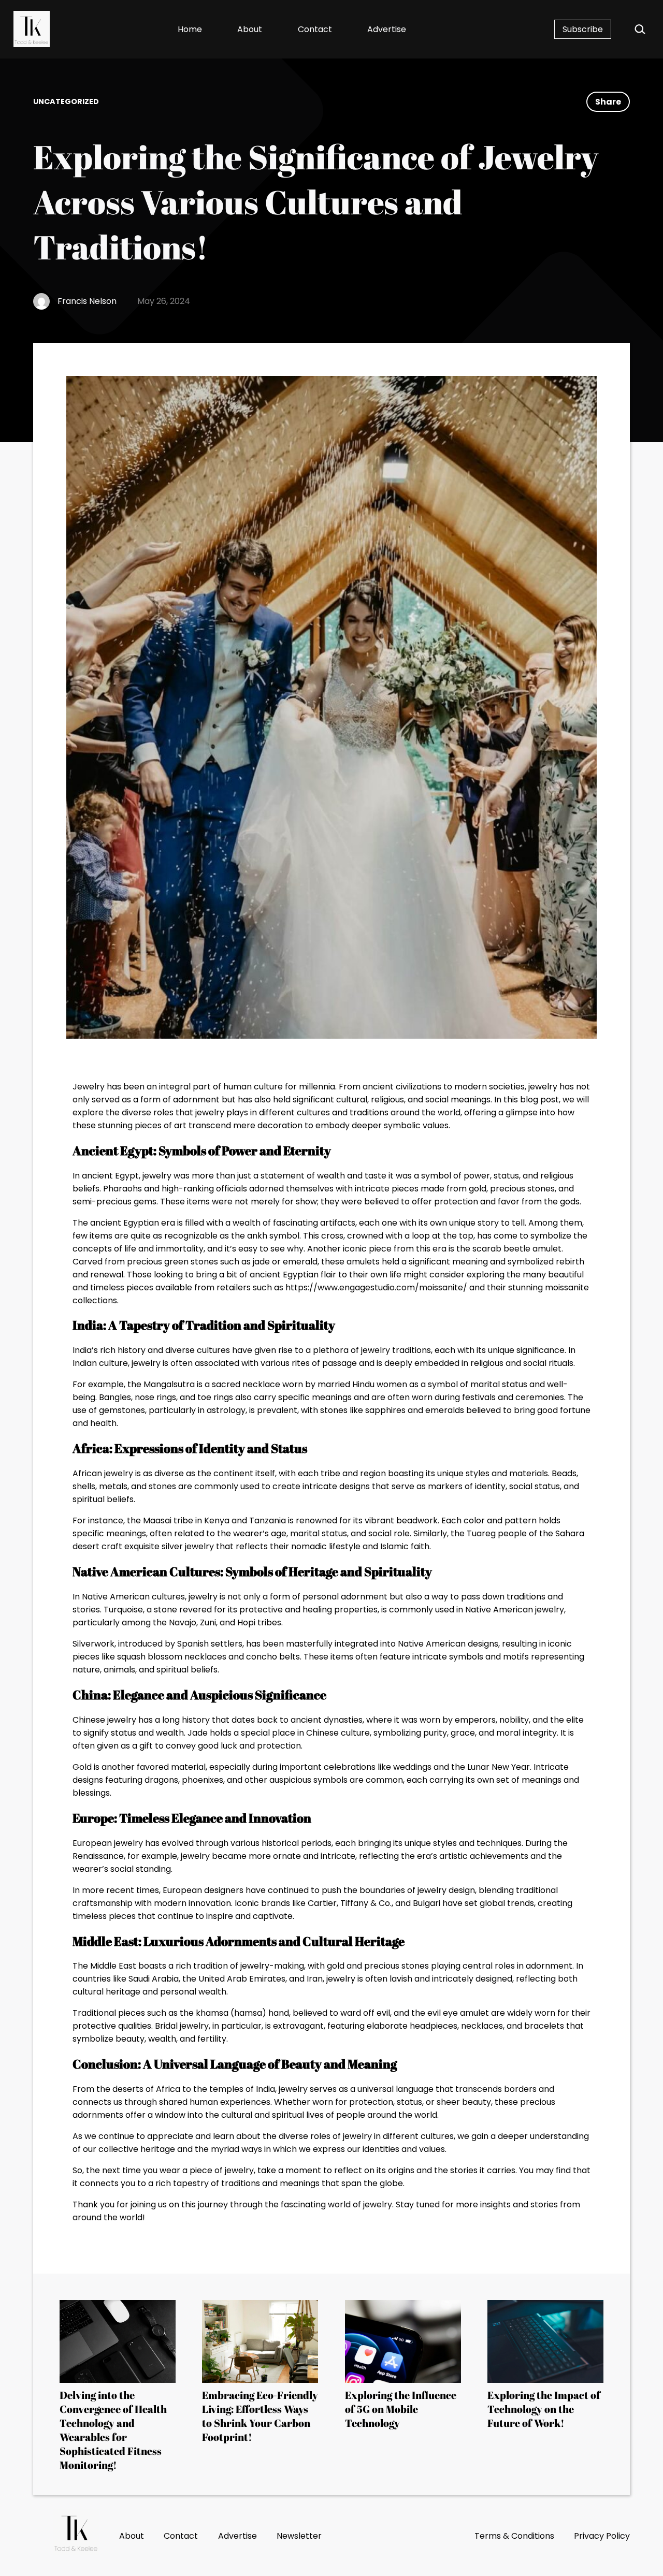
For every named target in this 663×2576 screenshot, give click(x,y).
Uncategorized (66, 101)
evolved (179, 1843)
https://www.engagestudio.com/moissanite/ (376, 1287)
